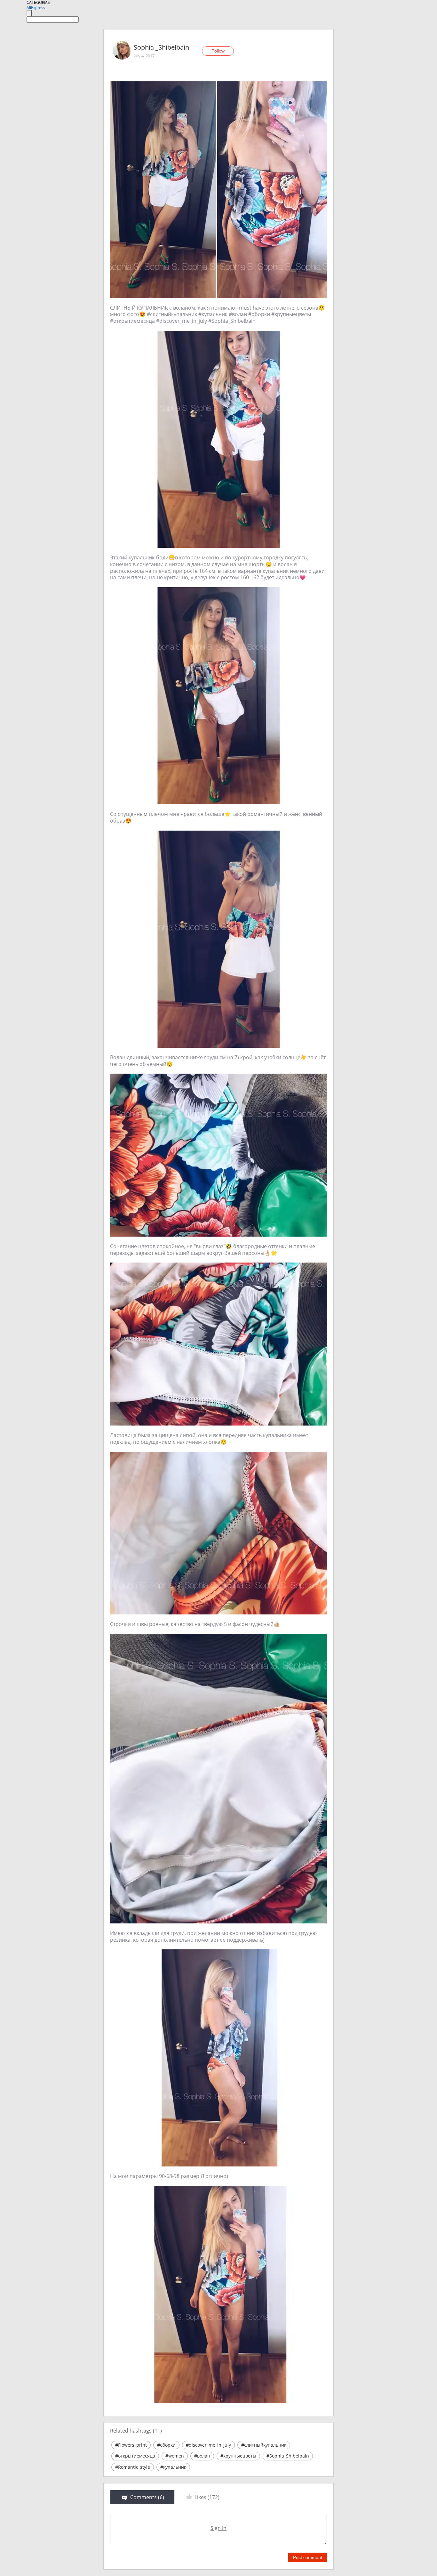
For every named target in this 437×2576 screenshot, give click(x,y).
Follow (218, 51)
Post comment (308, 2557)
